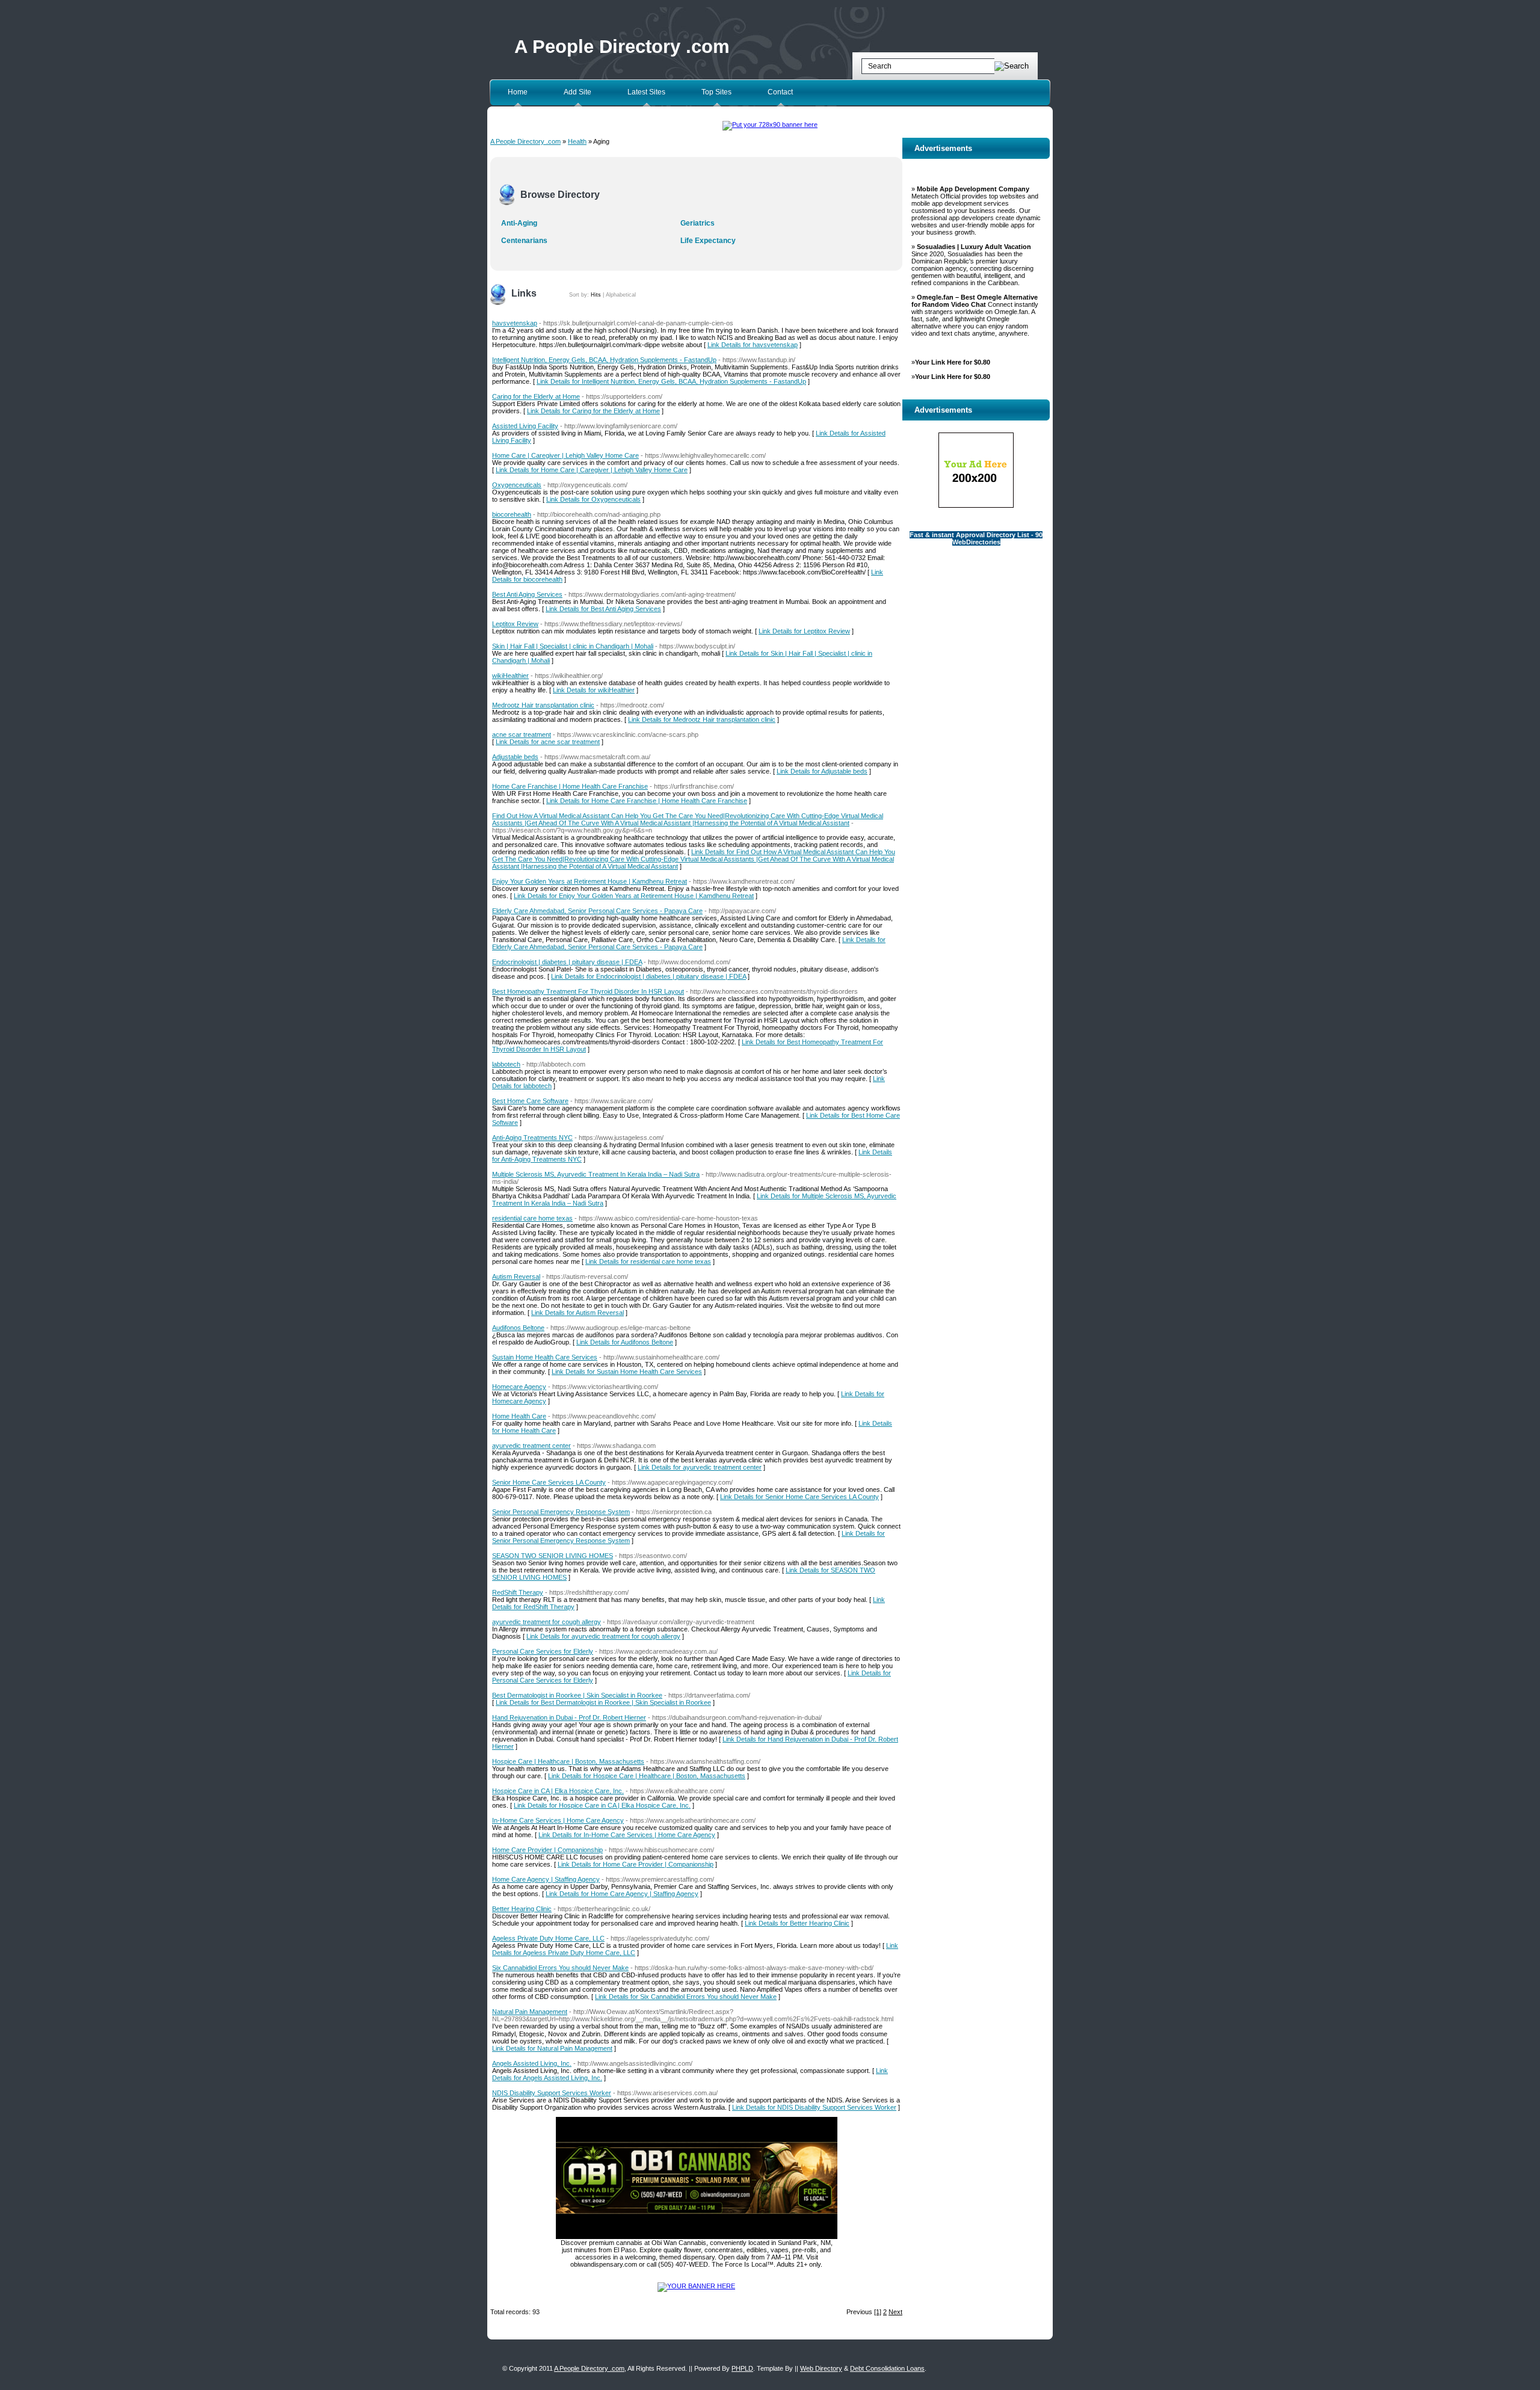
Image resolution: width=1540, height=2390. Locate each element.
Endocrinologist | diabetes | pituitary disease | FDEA (567, 962)
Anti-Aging (519, 223)
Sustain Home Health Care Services (545, 1357)
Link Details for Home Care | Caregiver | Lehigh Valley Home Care (592, 470)
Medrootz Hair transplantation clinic (543, 705)
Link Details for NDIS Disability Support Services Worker (814, 2107)
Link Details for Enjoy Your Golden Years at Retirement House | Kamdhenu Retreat (634, 896)
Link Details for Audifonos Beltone (625, 1342)
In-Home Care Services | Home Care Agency (558, 1820)
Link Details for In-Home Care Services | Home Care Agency (627, 1835)
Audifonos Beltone (518, 1328)
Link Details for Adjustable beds (822, 771)
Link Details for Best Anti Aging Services (603, 609)
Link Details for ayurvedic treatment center (700, 1467)
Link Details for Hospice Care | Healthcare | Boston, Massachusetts (647, 1776)
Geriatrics (698, 223)
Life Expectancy (708, 241)
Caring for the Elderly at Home (536, 396)
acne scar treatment (522, 735)
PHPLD (742, 2368)
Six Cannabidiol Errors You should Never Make (560, 1968)
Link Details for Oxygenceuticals (593, 499)
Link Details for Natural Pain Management (552, 2048)
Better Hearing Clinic (522, 1909)
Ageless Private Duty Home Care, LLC (548, 1938)
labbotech (506, 1064)
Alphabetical (621, 295)
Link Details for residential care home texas (648, 1261)
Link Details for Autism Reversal (577, 1313)
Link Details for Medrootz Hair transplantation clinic (702, 719)
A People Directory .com (622, 47)
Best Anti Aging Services (527, 594)
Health (577, 141)
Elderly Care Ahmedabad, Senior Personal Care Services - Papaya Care (597, 911)
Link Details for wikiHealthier (594, 690)
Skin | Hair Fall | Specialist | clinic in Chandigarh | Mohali (573, 646)
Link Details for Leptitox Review (804, 631)
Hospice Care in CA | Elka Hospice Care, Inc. (558, 1791)
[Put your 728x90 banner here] (770, 125)
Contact (780, 92)
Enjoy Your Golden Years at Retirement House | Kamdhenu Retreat (590, 881)
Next (895, 2312)
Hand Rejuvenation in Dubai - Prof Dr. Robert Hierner (569, 1717)
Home (518, 92)
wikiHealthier (510, 676)
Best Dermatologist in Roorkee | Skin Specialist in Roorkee (577, 1695)
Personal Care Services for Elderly (543, 1651)
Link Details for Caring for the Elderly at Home (593, 411)
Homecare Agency (519, 1387)
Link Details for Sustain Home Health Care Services (627, 1372)
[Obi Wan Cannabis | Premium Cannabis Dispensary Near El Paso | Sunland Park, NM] (697, 2237)
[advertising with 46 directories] (696, 2286)
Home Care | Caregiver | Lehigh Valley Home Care (565, 455)
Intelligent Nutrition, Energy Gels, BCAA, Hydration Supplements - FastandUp (604, 360)
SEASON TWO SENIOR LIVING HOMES (553, 1556)
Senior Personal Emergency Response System (561, 1512)
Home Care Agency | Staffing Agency (546, 1879)
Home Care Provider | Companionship (547, 1850)
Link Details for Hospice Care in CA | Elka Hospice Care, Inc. (602, 1805)
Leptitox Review (515, 624)
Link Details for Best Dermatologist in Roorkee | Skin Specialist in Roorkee (603, 1702)
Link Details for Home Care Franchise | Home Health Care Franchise (647, 801)
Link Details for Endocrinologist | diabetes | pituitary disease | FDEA (648, 976)
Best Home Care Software (530, 1101)
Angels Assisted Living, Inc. (532, 2063)
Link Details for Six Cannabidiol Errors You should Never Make (686, 1997)
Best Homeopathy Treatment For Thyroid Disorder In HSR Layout (588, 991)
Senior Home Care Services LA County (549, 1482)
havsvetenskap (515, 323)
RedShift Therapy (518, 1592)
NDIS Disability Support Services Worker (552, 2093)
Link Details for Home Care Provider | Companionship (636, 1864)
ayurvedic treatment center (531, 1446)
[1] (878, 2312)
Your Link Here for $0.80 (953, 362)
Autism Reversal (516, 1277)
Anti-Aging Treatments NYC (532, 1138)
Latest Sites (646, 92)
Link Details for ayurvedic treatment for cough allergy (603, 1636)
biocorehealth (512, 514)
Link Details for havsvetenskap (753, 345)
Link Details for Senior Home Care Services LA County (799, 1497)
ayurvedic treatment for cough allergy (547, 1622)
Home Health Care (519, 1416)
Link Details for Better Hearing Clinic (797, 1923)
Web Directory (821, 2368)
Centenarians (524, 241)
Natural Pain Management (530, 2012)
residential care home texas (532, 1218)
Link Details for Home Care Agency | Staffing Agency (622, 1894)
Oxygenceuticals (517, 485)
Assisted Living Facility (525, 426)
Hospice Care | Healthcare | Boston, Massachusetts (568, 1761)
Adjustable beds (515, 757)
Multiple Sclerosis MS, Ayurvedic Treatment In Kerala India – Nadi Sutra (596, 1174)
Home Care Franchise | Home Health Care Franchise (570, 786)
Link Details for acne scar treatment (548, 742)
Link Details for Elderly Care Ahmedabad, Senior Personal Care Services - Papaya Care (689, 943)
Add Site (577, 92)
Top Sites (716, 92)
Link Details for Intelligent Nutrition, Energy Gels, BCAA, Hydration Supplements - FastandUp (671, 381)
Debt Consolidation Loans (887, 2368)
